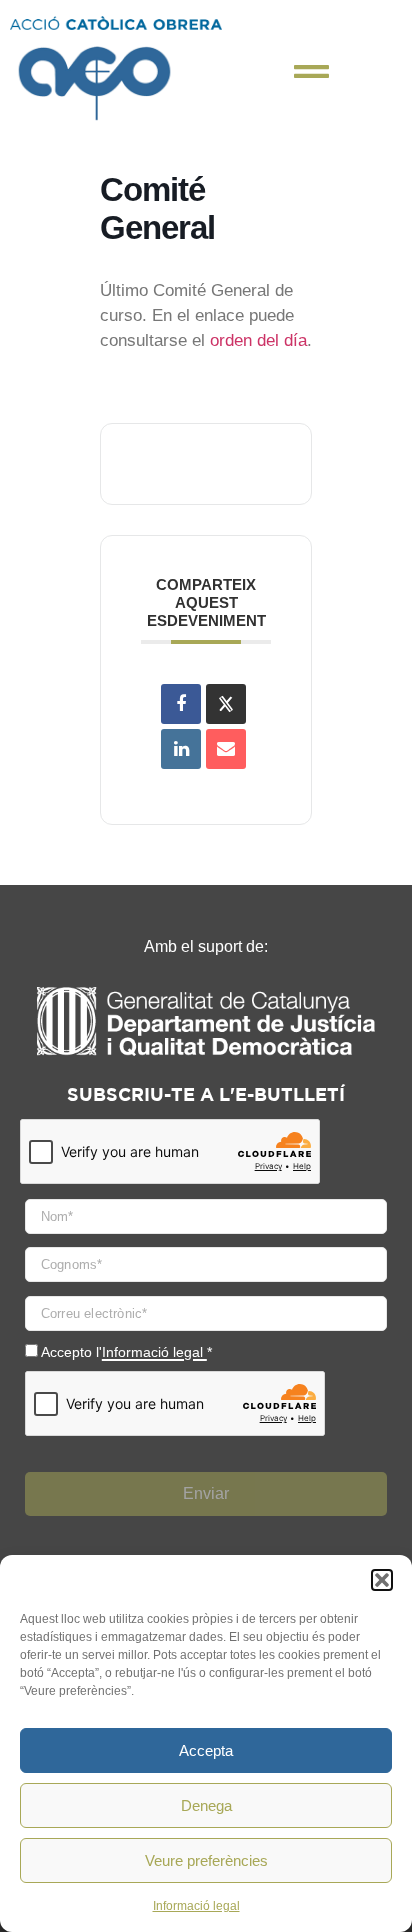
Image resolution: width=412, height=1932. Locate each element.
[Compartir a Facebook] (181, 704)
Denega (206, 1805)
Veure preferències (206, 1860)
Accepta (206, 1750)
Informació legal (196, 1906)
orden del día (258, 340)
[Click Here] (311, 71)
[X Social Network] (226, 704)
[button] (382, 1580)
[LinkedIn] (181, 749)
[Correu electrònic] (226, 749)
